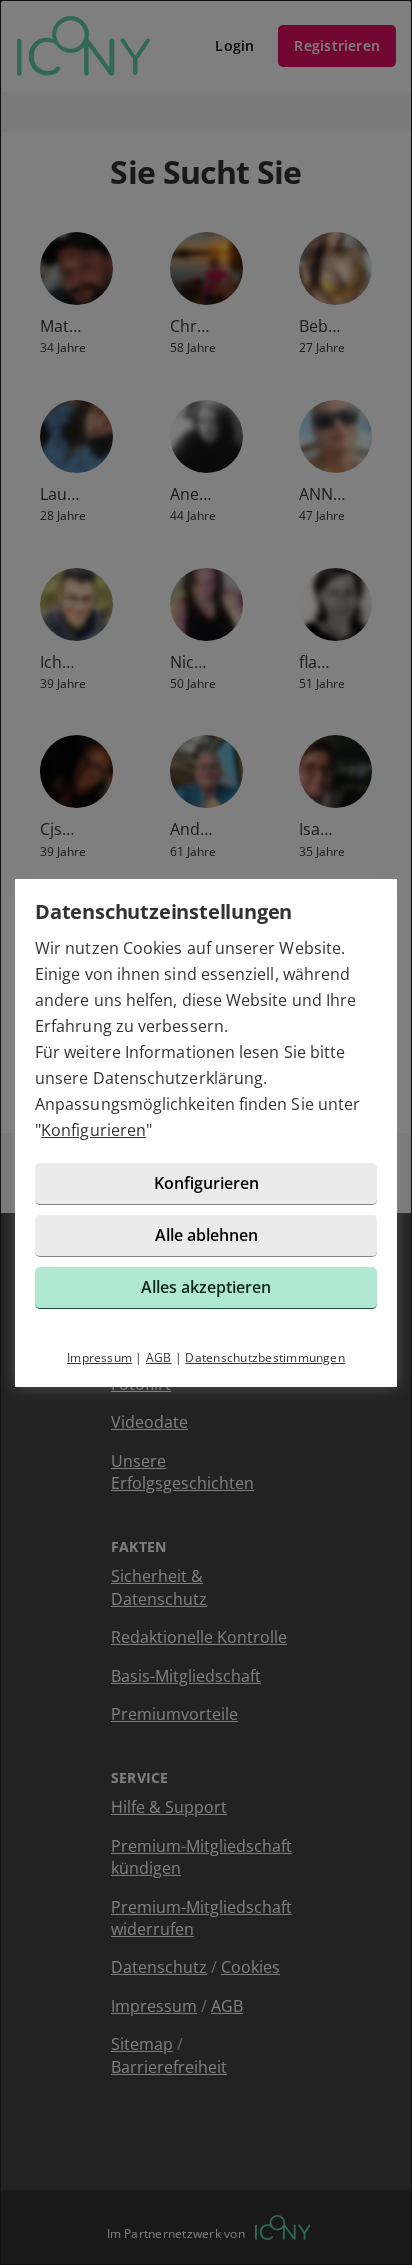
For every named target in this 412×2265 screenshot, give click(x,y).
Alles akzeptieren (206, 1287)
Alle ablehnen (206, 1235)
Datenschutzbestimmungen (265, 1357)
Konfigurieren (93, 1130)
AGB (159, 1357)
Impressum (99, 1357)
